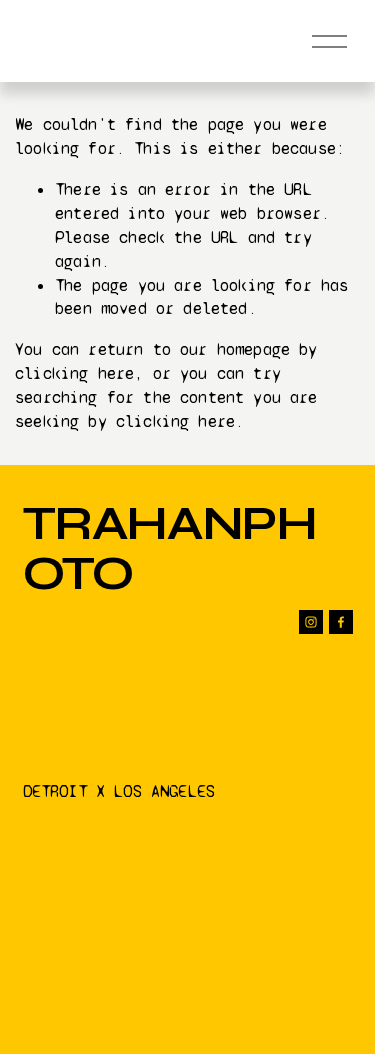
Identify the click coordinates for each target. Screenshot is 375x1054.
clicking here (74, 373)
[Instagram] (311, 622)
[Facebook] (341, 622)
